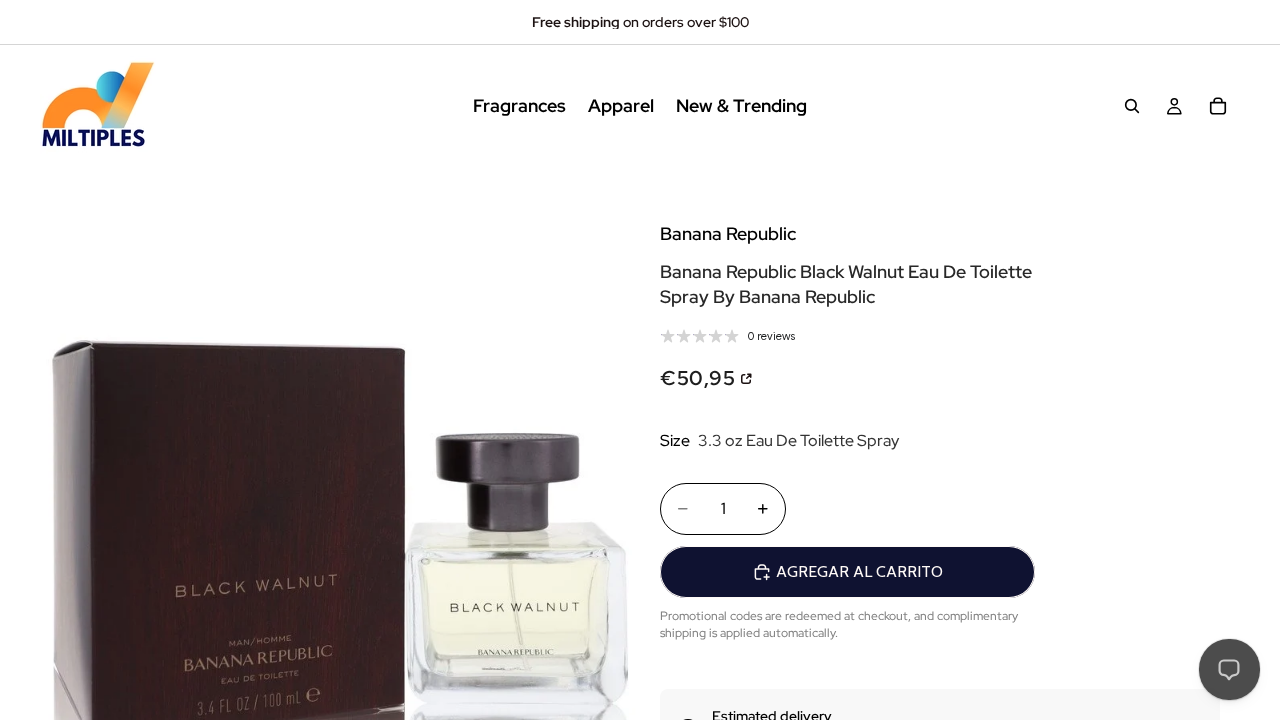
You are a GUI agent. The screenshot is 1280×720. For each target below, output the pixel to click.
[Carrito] (1218, 106)
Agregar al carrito (859, 571)
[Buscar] (1132, 106)
